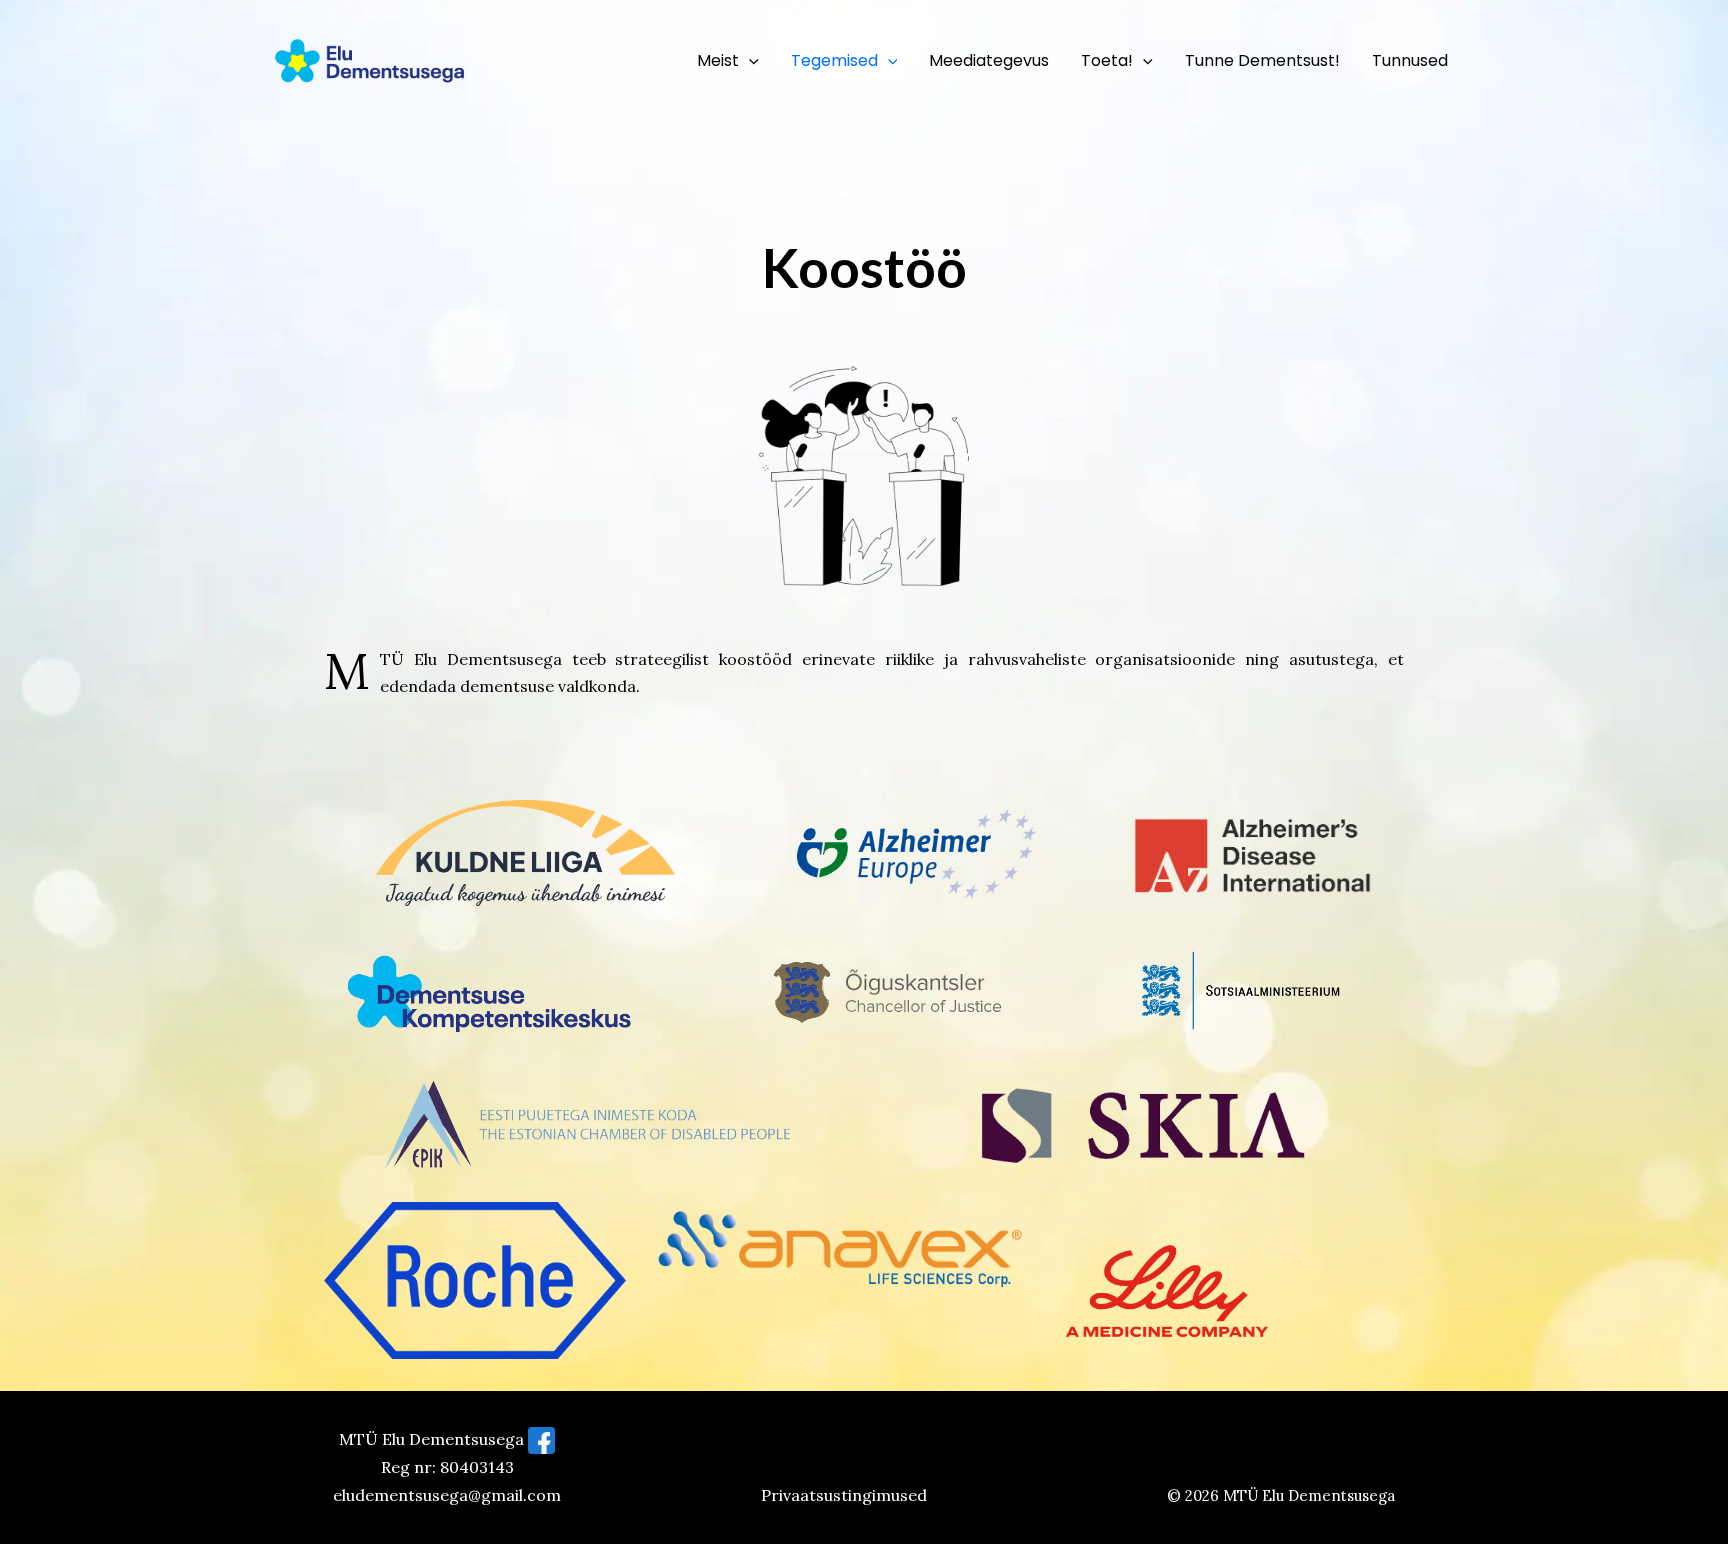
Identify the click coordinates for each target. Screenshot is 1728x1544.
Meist (718, 60)
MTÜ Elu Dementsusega (1309, 1495)
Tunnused (1410, 60)
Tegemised (834, 60)
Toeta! (1107, 60)
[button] (749, 61)
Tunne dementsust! (1262, 60)
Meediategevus (989, 60)
